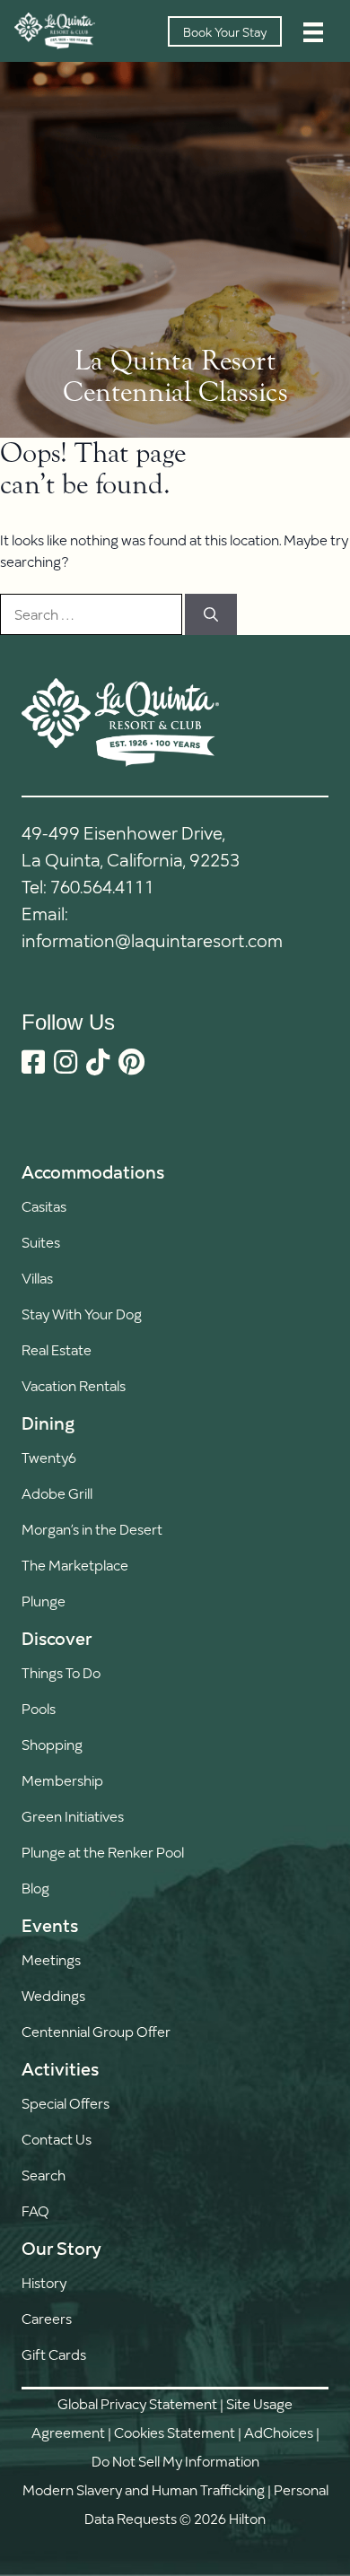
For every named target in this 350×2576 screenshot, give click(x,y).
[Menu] (313, 31)
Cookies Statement (175, 2432)
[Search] (211, 614)
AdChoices (279, 2432)
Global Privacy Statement (137, 2403)
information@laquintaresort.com (152, 940)
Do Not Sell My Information (175, 2461)
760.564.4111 (102, 886)
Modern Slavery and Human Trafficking (144, 2489)
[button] (66, 2175)
